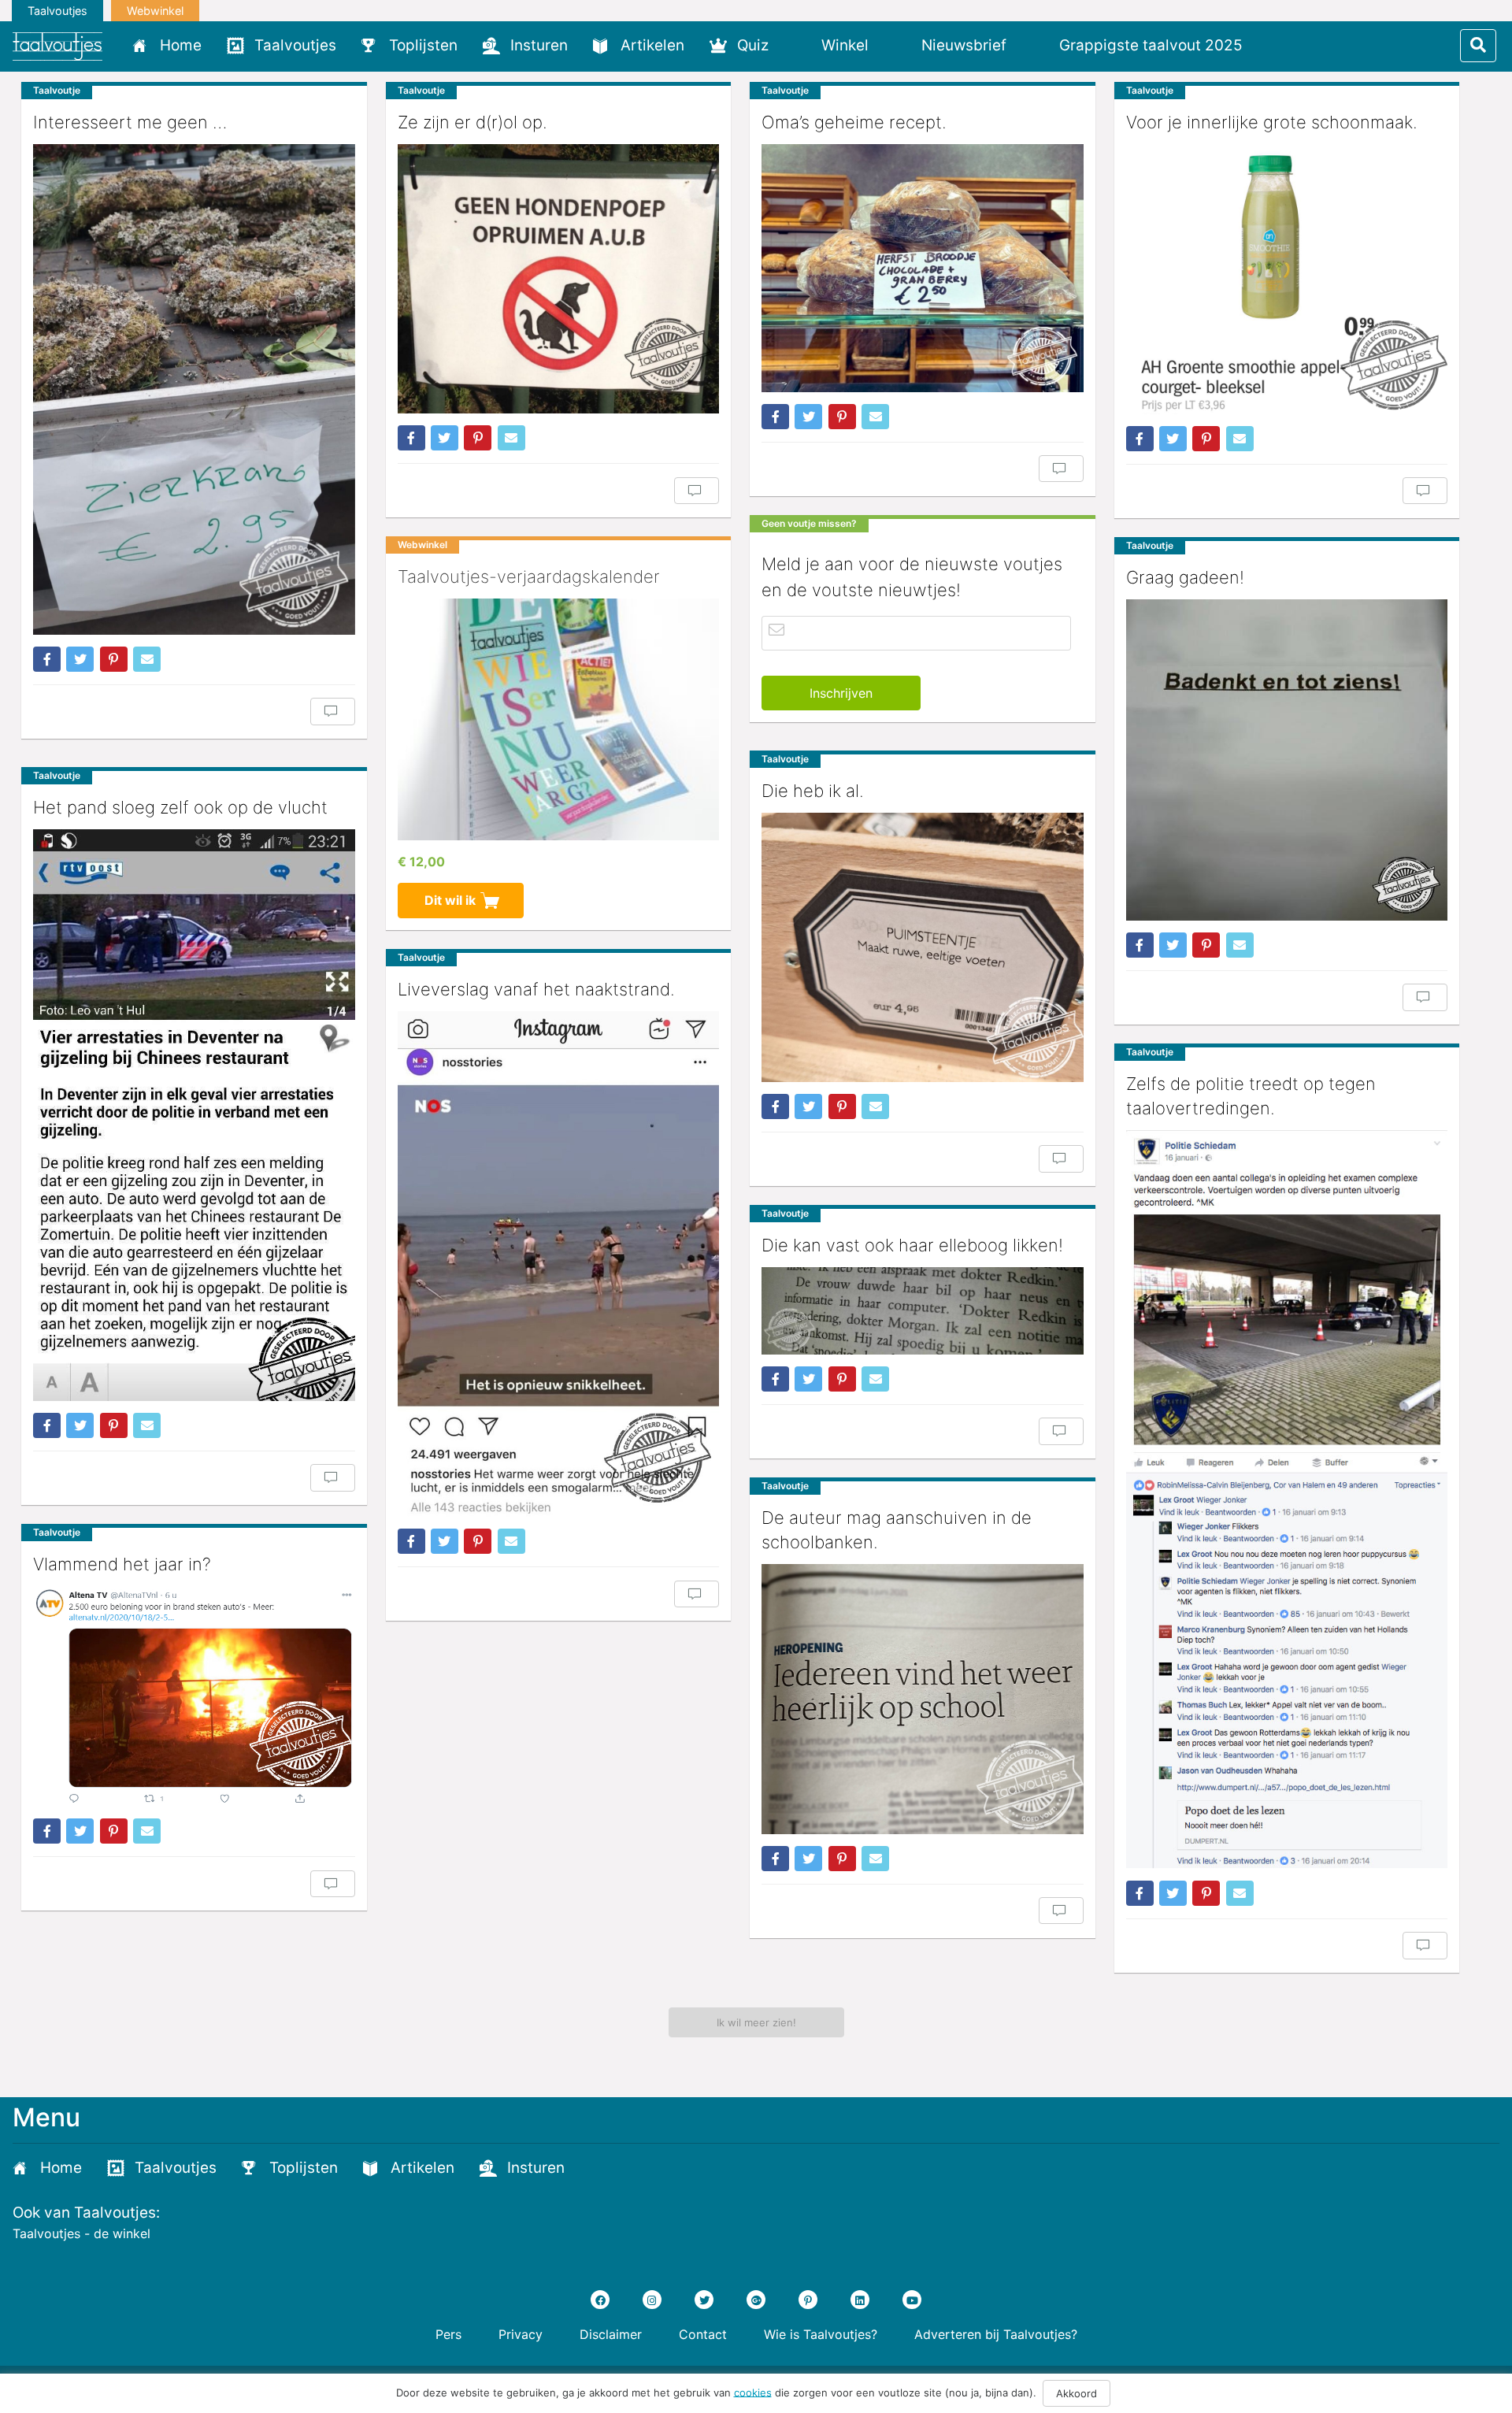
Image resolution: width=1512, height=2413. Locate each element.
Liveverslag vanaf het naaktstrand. (536, 989)
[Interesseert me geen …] (194, 389)
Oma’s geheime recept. (854, 122)
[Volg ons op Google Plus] (756, 2300)
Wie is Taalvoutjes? (821, 2334)
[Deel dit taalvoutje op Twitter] (80, 659)
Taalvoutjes (57, 11)
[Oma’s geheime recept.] (923, 268)
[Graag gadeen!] (1287, 760)
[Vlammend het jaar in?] (194, 1696)
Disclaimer (611, 2334)
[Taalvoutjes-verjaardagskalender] (559, 719)
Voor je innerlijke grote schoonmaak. (1272, 122)
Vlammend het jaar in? (122, 1564)
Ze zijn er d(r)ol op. (472, 122)
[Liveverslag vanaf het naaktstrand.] (559, 1264)
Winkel (845, 45)
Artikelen (652, 45)
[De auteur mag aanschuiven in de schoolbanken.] (923, 1699)
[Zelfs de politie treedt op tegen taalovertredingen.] (1287, 1499)
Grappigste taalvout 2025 (1151, 45)
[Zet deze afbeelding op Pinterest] (114, 659)
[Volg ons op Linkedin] (860, 2300)
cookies (753, 2392)
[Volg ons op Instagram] (652, 2300)
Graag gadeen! (1185, 577)
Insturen (539, 45)
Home (181, 45)
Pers (448, 2334)
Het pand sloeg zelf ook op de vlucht (180, 807)
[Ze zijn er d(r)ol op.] (559, 279)
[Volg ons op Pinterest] (808, 2300)
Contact (703, 2334)
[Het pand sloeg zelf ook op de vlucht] (194, 1115)
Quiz (753, 45)
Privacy (521, 2334)
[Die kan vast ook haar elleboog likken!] (923, 1311)
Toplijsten (423, 45)
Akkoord (1077, 2393)
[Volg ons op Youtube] (912, 2300)
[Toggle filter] (1478, 46)
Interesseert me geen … (130, 122)
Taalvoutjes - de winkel (82, 2233)
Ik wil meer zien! (756, 2022)
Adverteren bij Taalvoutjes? (996, 2334)
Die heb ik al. (813, 791)
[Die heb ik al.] (923, 947)
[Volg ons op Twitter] (704, 2300)
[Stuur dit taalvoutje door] (147, 659)
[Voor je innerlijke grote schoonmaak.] (1287, 279)
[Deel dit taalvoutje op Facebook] (47, 659)
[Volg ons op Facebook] (600, 2300)
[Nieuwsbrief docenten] (1282, 45)
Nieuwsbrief (964, 45)
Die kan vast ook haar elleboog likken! (912, 1245)
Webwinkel (155, 11)
